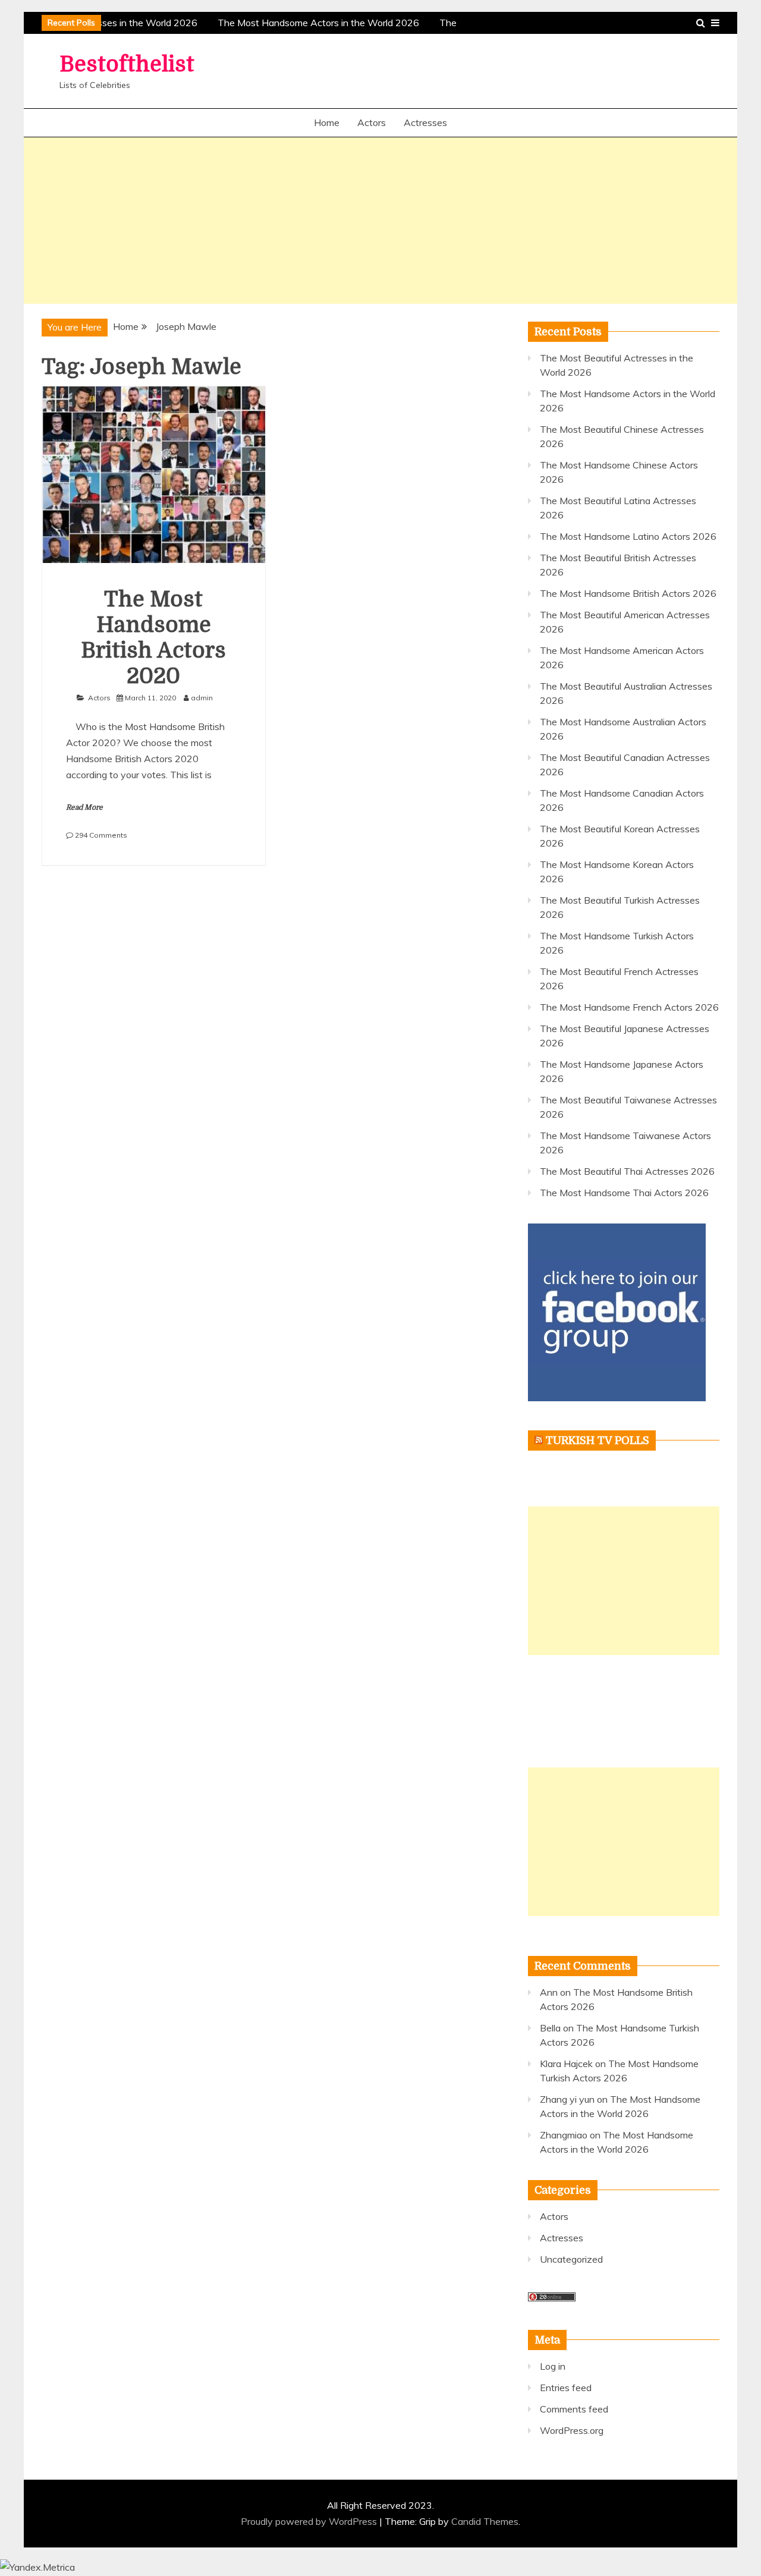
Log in (553, 2366)
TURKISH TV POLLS (598, 1440)
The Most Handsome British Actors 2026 (628, 593)
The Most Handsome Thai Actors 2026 (624, 1193)
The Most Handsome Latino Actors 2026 (628, 536)
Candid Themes (485, 2521)
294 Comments (101, 835)
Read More (84, 807)
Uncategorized (571, 2259)
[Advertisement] (380, 221)
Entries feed (566, 2388)
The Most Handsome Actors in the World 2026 (314, 23)
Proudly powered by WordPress (310, 2521)
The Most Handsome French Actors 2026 (629, 1007)
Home (327, 122)
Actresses (425, 122)
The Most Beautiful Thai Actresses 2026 (627, 1171)
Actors (372, 122)
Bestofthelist (127, 65)
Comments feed (574, 2409)
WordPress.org (572, 2430)
